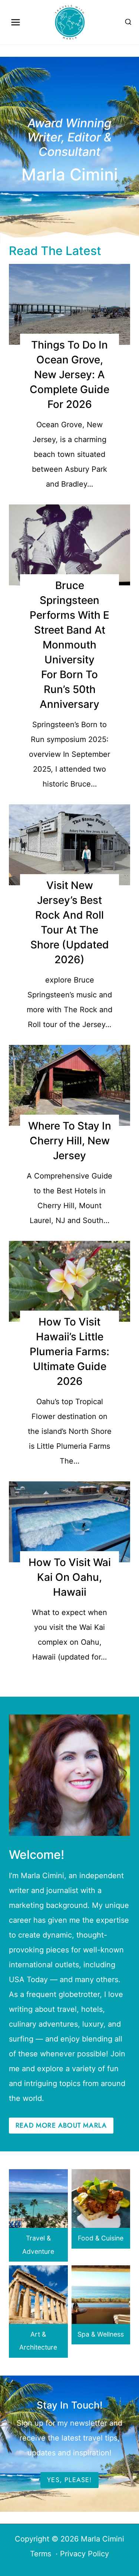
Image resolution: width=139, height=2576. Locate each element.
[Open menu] (16, 22)
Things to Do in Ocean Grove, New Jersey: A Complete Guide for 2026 (69, 375)
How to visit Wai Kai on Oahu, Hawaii (70, 1577)
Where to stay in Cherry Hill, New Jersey (70, 1141)
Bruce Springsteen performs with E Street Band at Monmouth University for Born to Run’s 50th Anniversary (69, 645)
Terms (41, 2554)
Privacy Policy (85, 2554)
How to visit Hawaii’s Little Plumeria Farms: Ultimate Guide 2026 (69, 1351)
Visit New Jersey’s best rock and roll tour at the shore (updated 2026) (70, 922)
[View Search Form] (128, 22)
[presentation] (69, 304)
